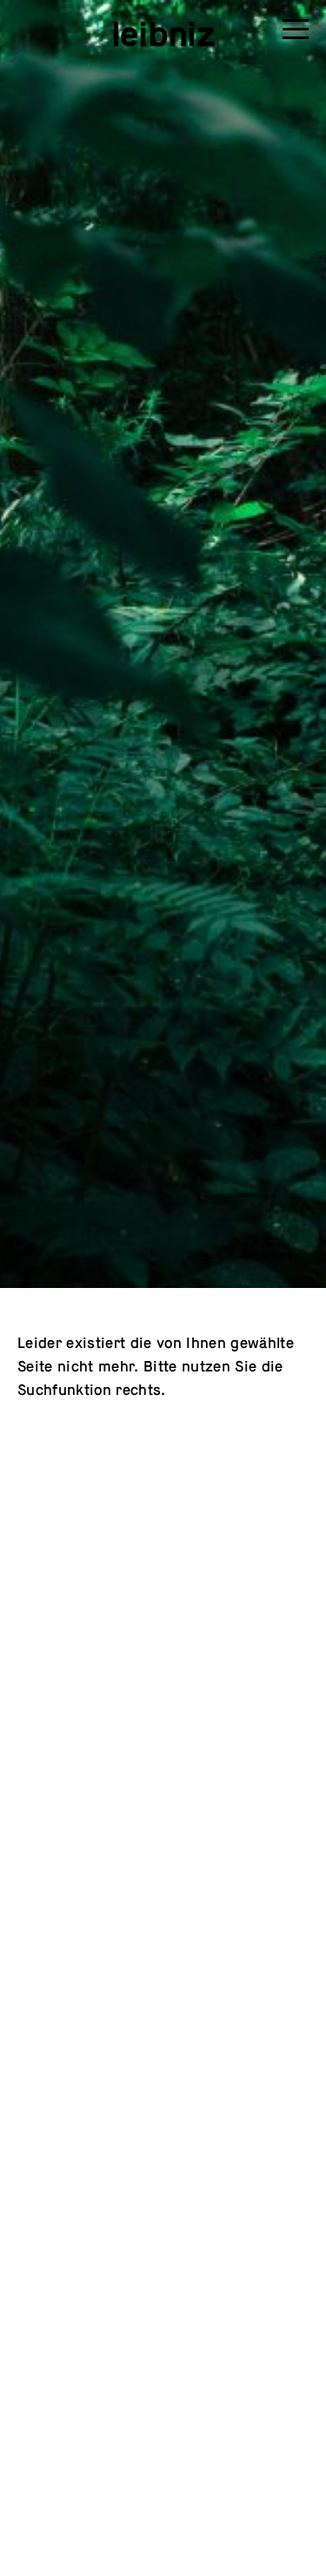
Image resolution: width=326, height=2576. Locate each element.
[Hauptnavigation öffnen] (296, 32)
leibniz (163, 34)
